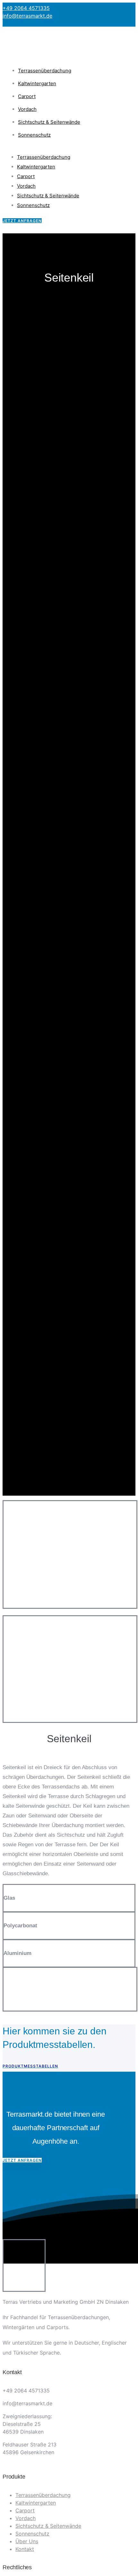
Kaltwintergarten (37, 83)
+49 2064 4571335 (26, 8)
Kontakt (25, 2549)
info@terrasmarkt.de (27, 16)
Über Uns (27, 2541)
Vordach (27, 109)
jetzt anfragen (22, 221)
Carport (27, 96)
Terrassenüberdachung (45, 71)
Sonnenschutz (34, 135)
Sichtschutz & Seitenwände (49, 122)
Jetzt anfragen (22, 2160)
